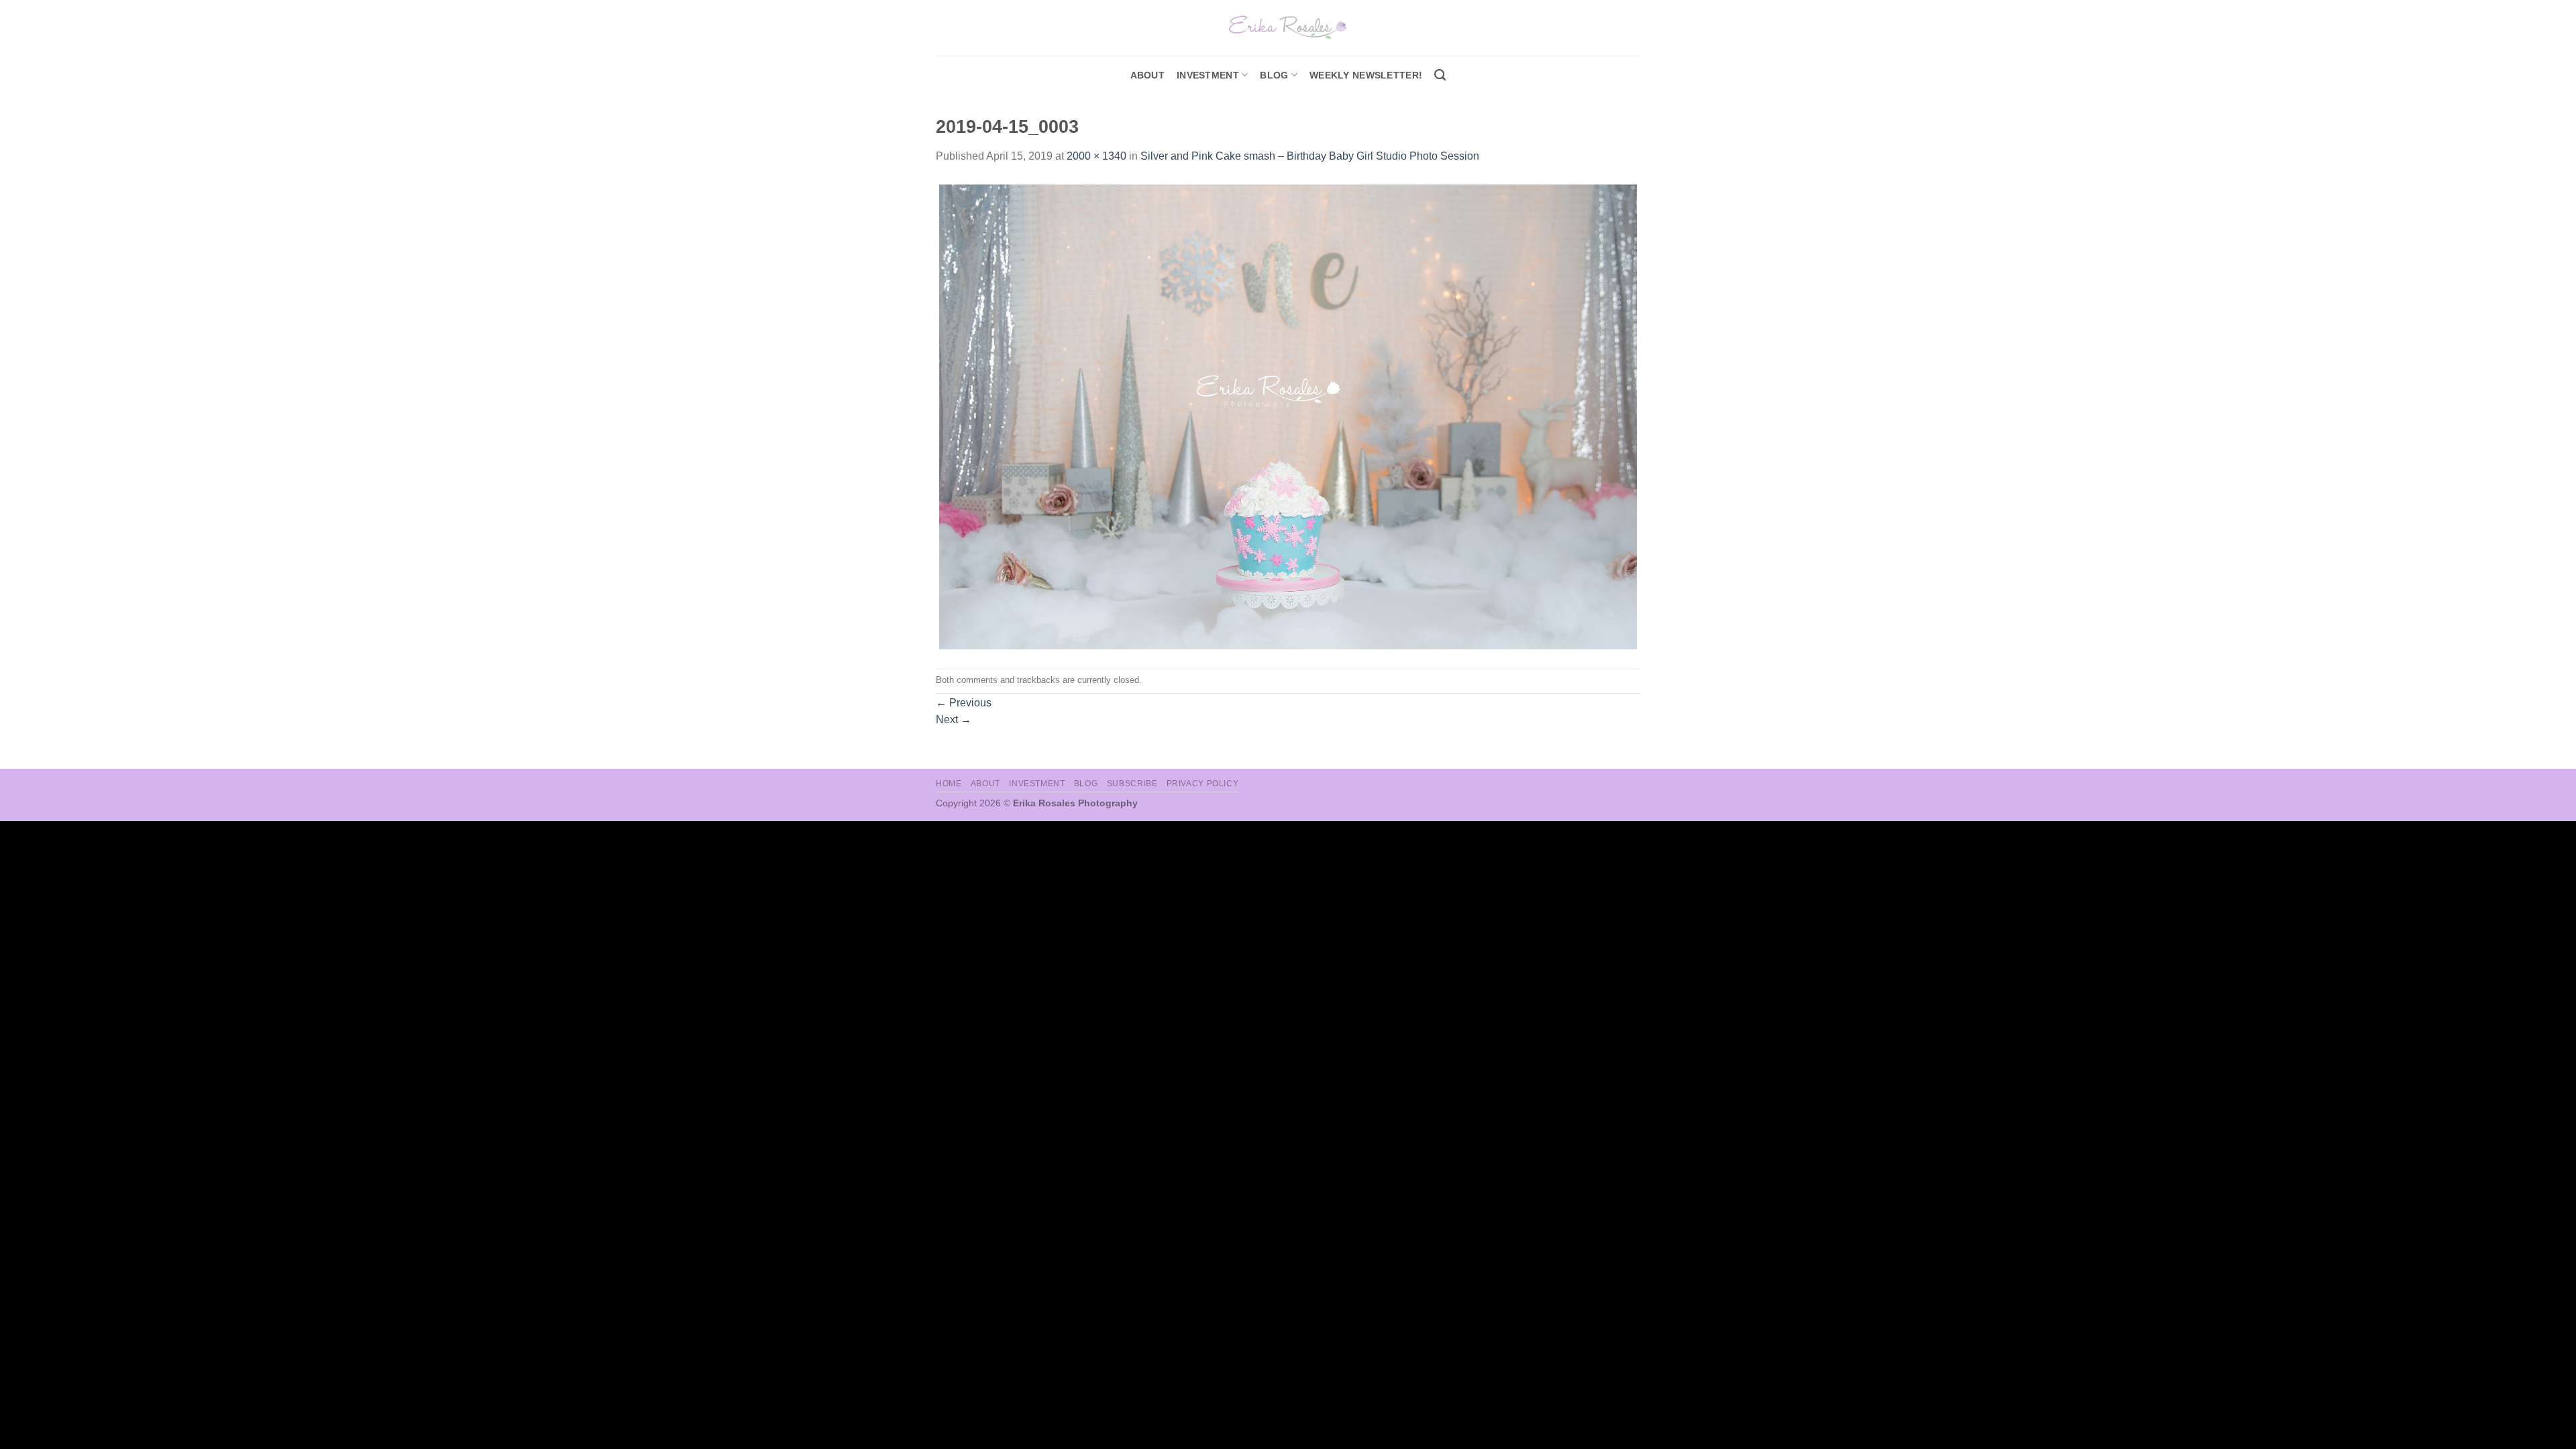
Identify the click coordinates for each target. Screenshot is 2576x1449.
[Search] (1440, 75)
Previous (964, 703)
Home (949, 784)
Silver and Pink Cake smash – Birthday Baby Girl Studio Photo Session (1310, 156)
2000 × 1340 (1096, 156)
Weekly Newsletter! (1366, 75)
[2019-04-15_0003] (1288, 416)
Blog (1274, 75)
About (1147, 75)
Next (954, 719)
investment (1208, 75)
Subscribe (1132, 784)
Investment (1037, 784)
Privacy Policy (1203, 784)
